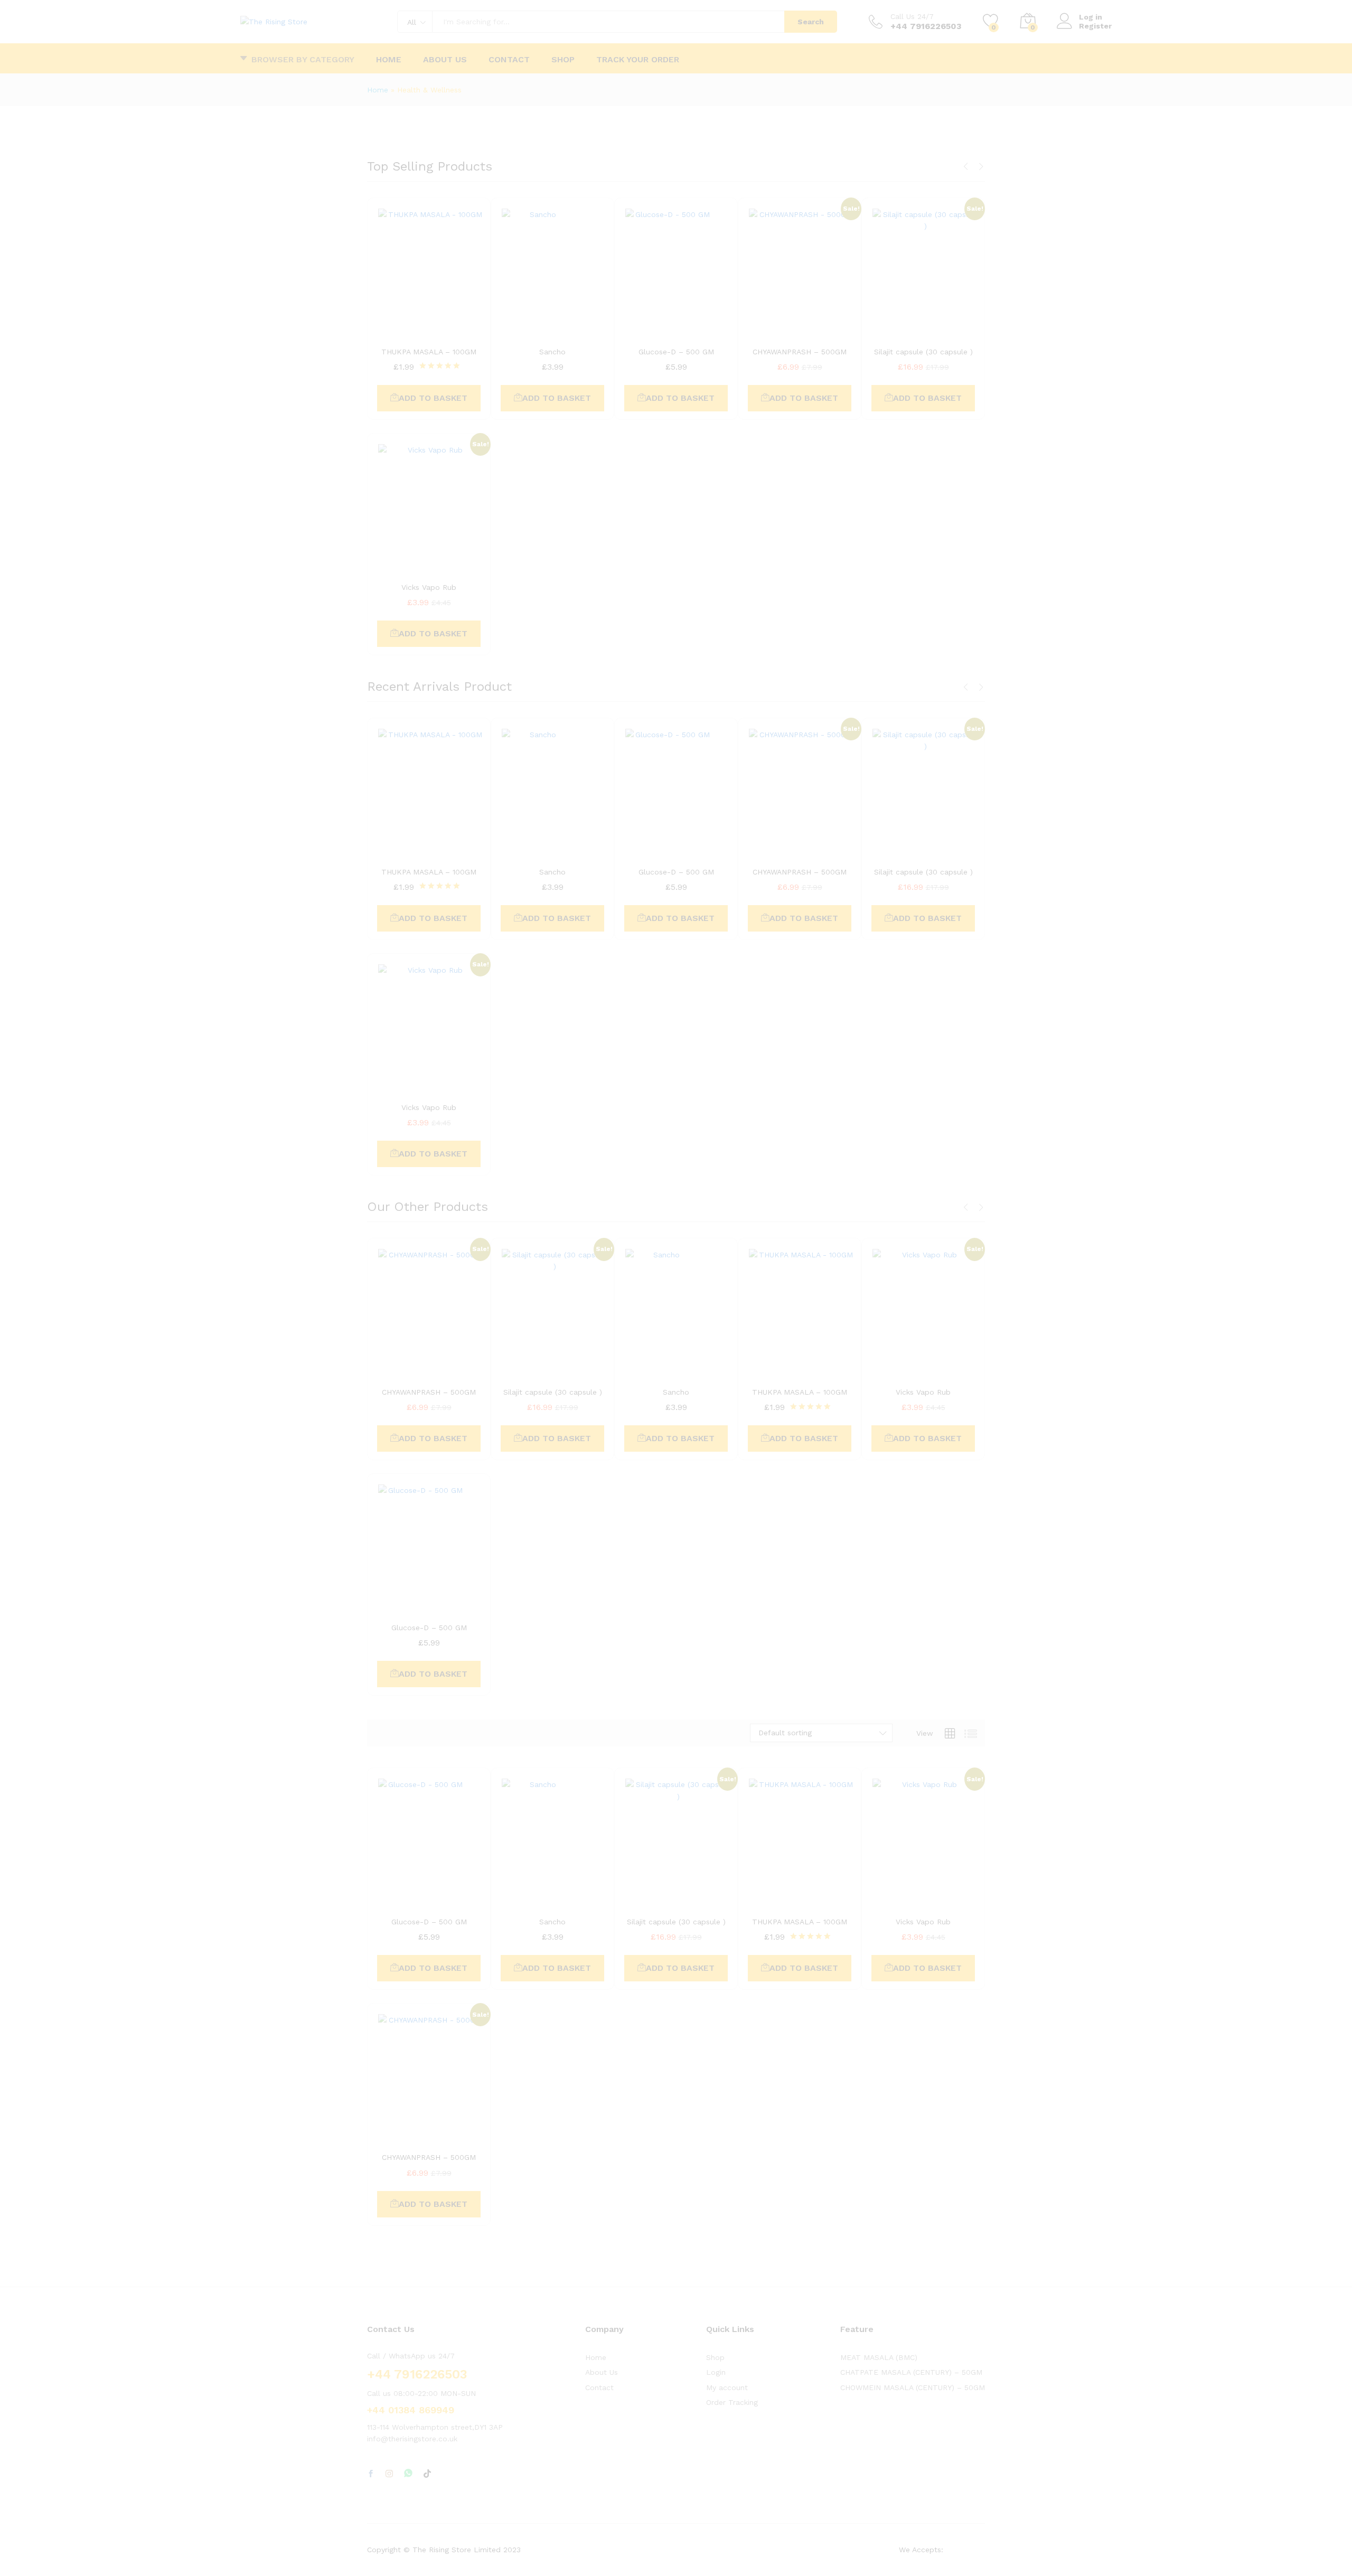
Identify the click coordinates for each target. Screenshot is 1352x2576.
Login (716, 2372)
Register (1095, 26)
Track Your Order (638, 60)
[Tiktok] (427, 2474)
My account (727, 2387)
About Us (445, 60)
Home (389, 60)
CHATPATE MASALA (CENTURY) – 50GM (911, 2372)
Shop (563, 60)
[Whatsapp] (408, 2474)
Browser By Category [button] (303, 59)
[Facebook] (371, 2474)
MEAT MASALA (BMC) (879, 2357)
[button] (429, 398)
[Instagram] (389, 2474)
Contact (509, 60)
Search (811, 22)
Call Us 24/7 (912, 16)
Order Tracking (732, 2402)
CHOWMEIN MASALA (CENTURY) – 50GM (913, 2387)
